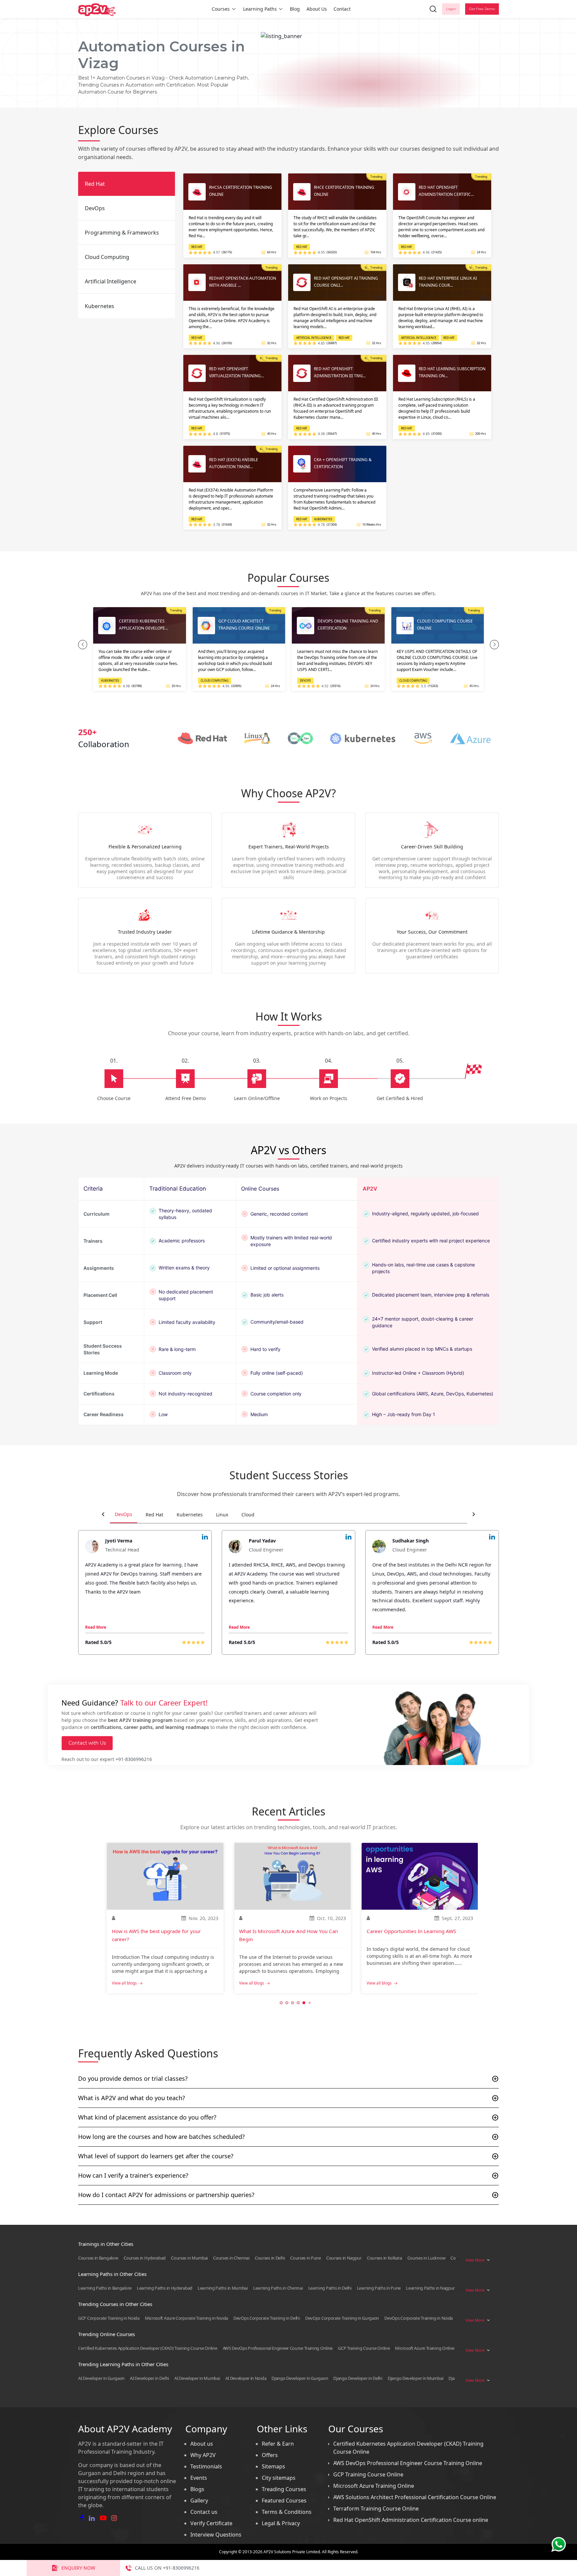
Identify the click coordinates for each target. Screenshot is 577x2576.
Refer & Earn (278, 2444)
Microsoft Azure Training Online (425, 2348)
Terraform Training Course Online (376, 2509)
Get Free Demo (482, 9)
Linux (222, 1515)
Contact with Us (87, 1743)
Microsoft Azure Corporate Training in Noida (186, 2318)
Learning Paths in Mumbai (223, 2288)
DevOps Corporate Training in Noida (419, 2318)
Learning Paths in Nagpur (430, 2288)
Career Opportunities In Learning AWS (284, 1931)
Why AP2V (203, 2455)
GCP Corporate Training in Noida (109, 2318)
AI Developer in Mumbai (197, 2378)
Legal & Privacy (281, 2523)
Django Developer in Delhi (358, 2378)
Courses (221, 9)
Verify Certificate (211, 2523)
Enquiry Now (78, 2568)
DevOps (124, 1514)
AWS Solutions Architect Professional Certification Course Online (415, 2497)
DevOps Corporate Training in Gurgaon (342, 2318)
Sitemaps (273, 2466)
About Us (317, 9)
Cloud (248, 1515)
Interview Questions (216, 2535)
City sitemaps (279, 2478)
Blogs (197, 2489)
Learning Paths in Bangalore (105, 2288)
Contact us (204, 2512)
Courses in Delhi (270, 2258)
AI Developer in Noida (246, 2378)
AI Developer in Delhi (149, 2378)
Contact (342, 9)
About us (202, 2444)
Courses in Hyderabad (145, 2258)
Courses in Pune (306, 2258)
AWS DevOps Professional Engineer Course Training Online (278, 2348)
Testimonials (206, 2466)
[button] (83, 645)
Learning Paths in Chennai (278, 2288)
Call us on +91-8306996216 (167, 2568)
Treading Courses (284, 2489)
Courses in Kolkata (384, 2258)
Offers (270, 2455)
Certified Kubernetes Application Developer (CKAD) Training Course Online (148, 2348)
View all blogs (124, 1983)
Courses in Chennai (231, 2258)
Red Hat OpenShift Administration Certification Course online (411, 2520)
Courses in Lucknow (426, 2258)
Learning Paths (260, 9)
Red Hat (154, 1515)
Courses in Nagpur (344, 2258)
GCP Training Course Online (364, 2348)
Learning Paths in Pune (379, 2288)
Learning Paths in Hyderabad (165, 2288)
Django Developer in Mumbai (415, 2378)
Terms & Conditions (287, 2512)
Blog (295, 9)
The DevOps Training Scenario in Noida (412, 1931)
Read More (96, 1627)
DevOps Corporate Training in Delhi (267, 2318)
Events (199, 2478)
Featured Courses (284, 2500)
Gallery (199, 2500)
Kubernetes (190, 1515)
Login (451, 9)
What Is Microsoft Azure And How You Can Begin (161, 1935)
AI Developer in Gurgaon (101, 2378)
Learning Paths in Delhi (330, 2288)
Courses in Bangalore (98, 2258)
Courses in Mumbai (189, 2258)
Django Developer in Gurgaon (300, 2378)
